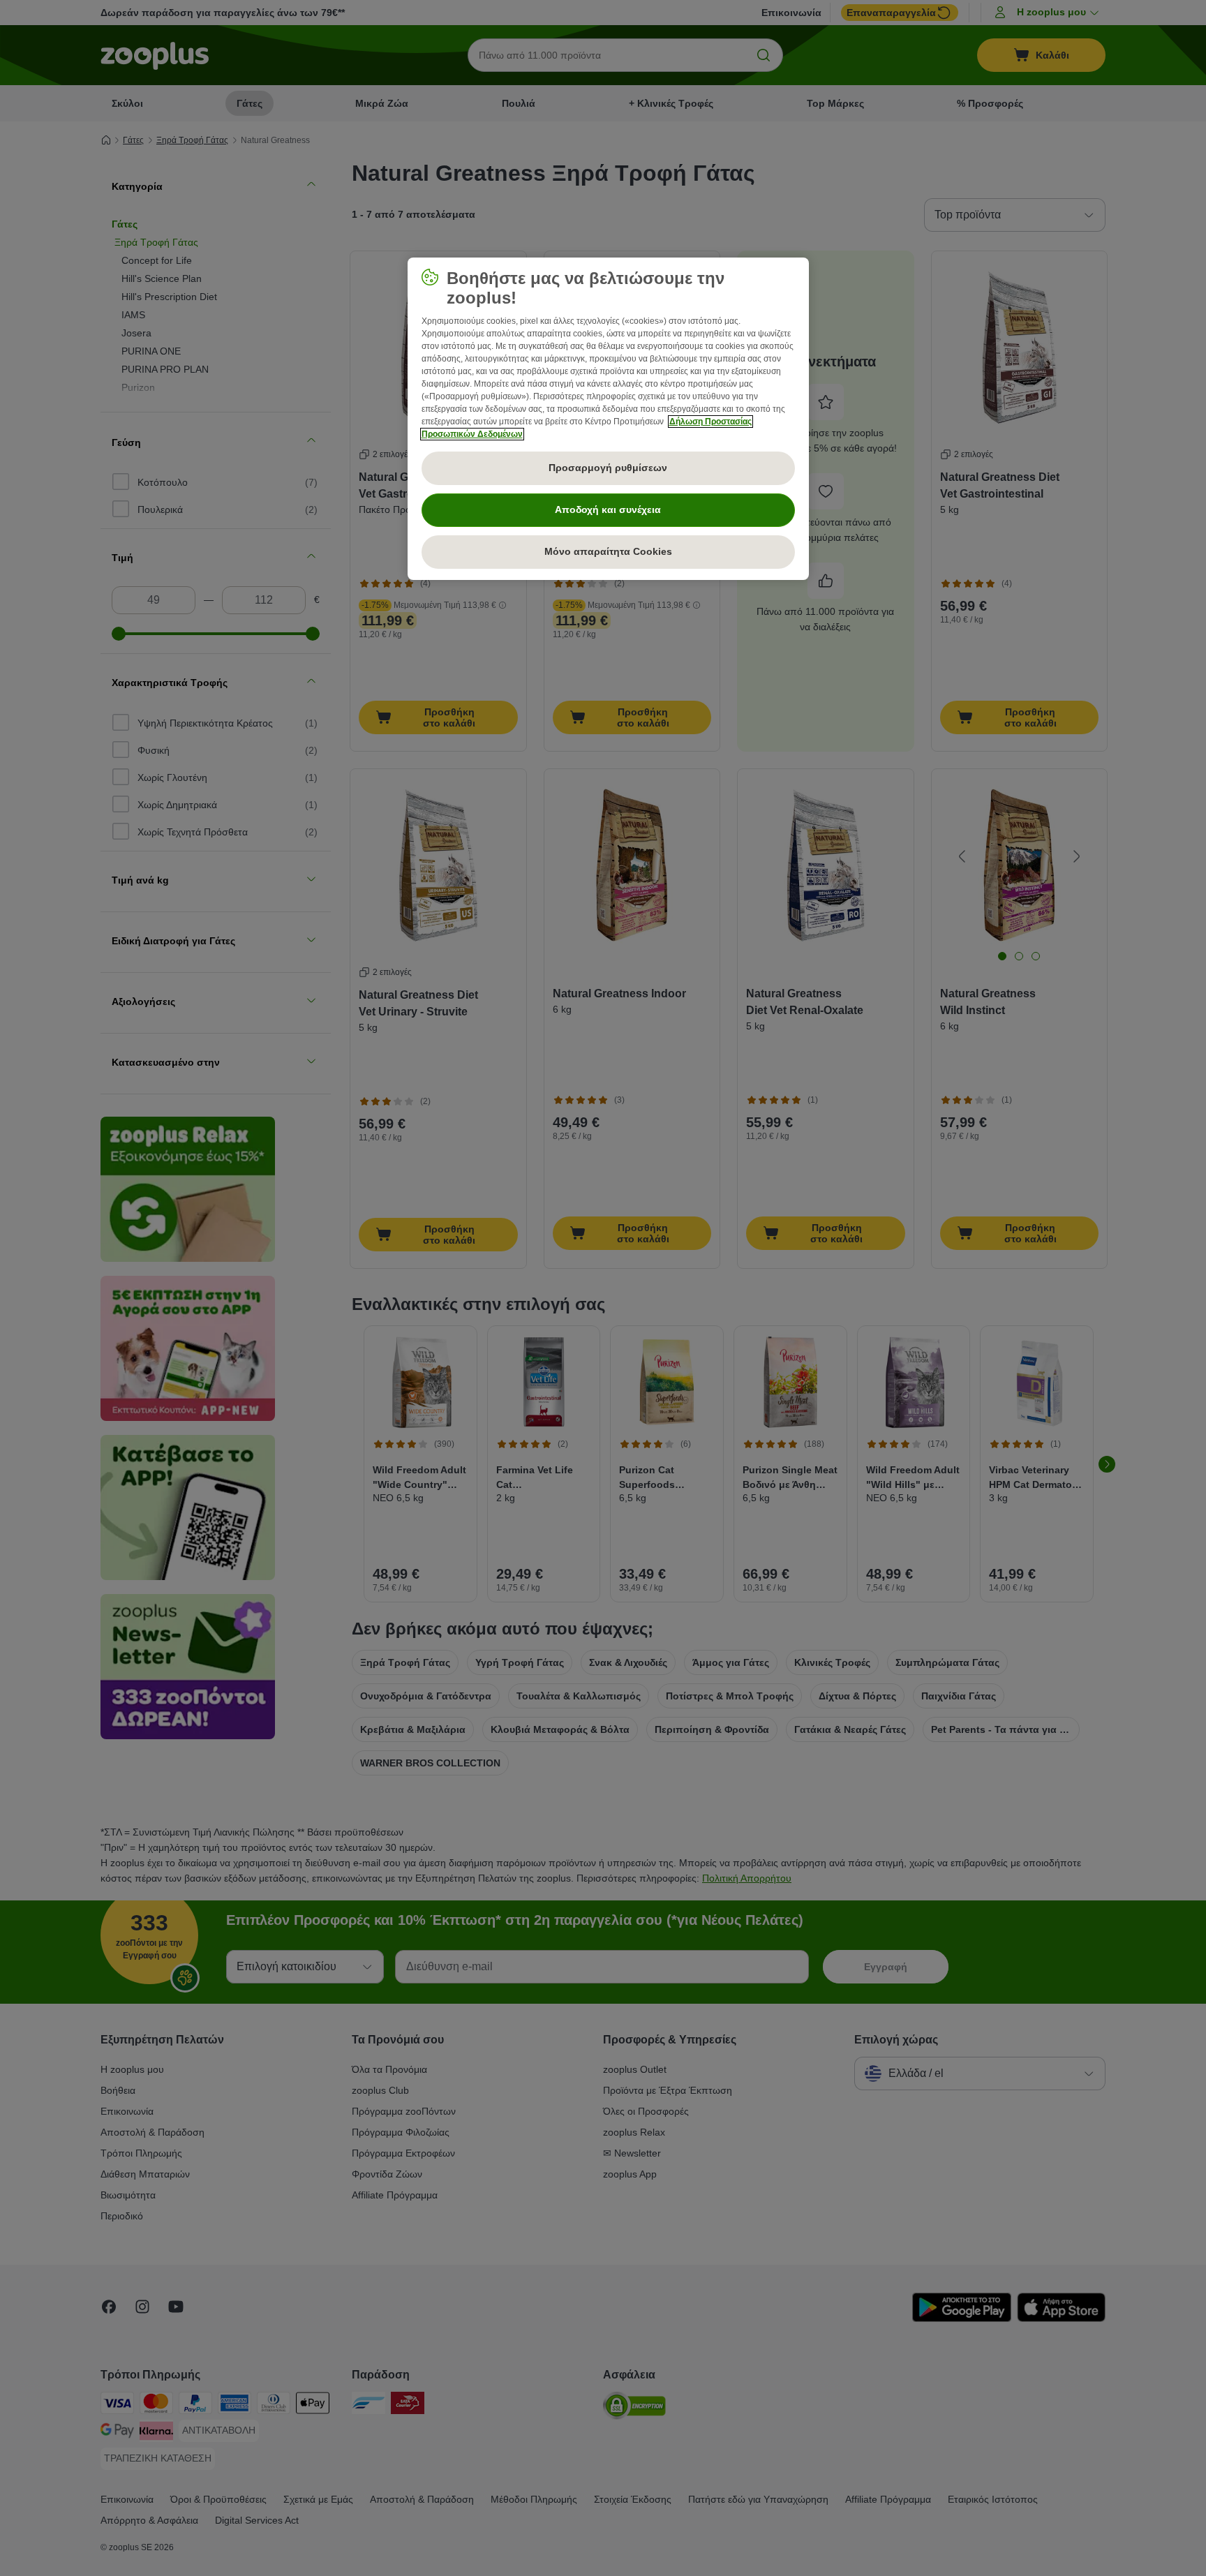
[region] (608, 419)
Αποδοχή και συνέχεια (608, 509)
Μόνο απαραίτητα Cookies (608, 551)
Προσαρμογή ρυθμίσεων (608, 468)
